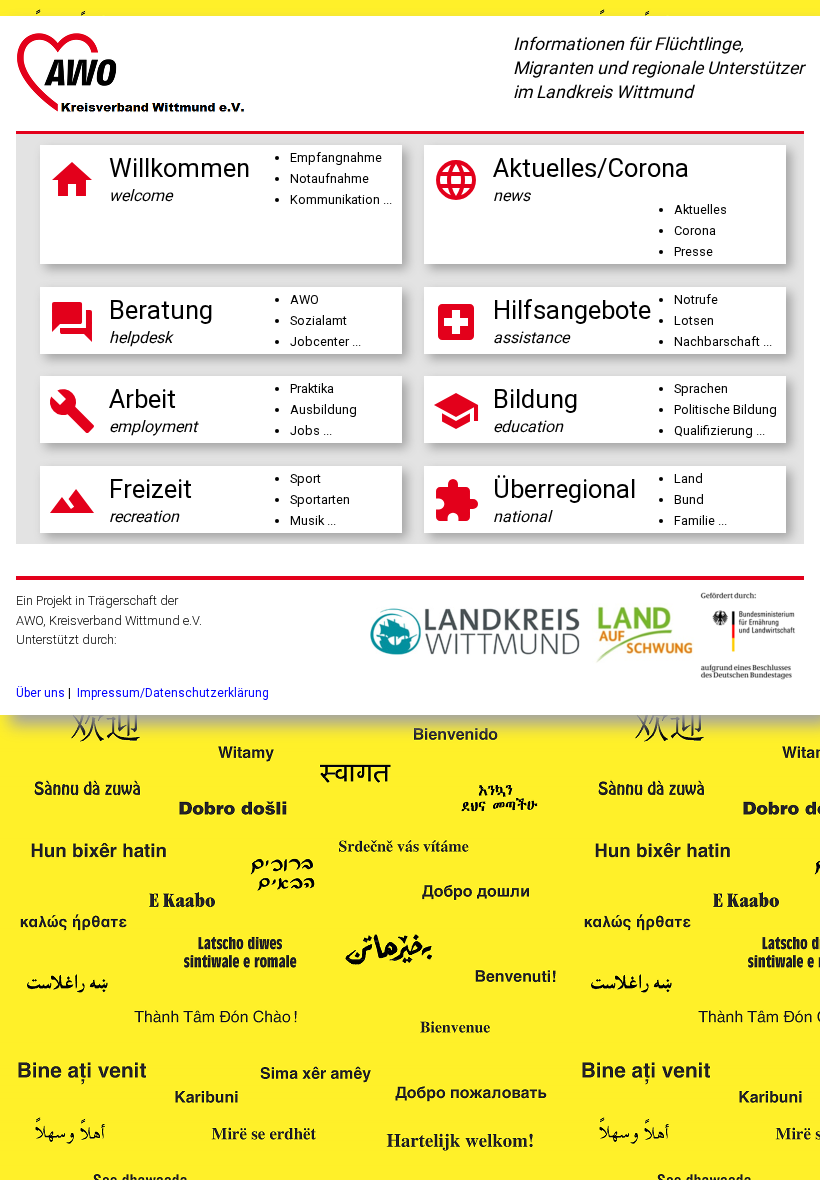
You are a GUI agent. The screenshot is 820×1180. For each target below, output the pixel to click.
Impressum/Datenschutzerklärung (173, 693)
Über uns (40, 693)
